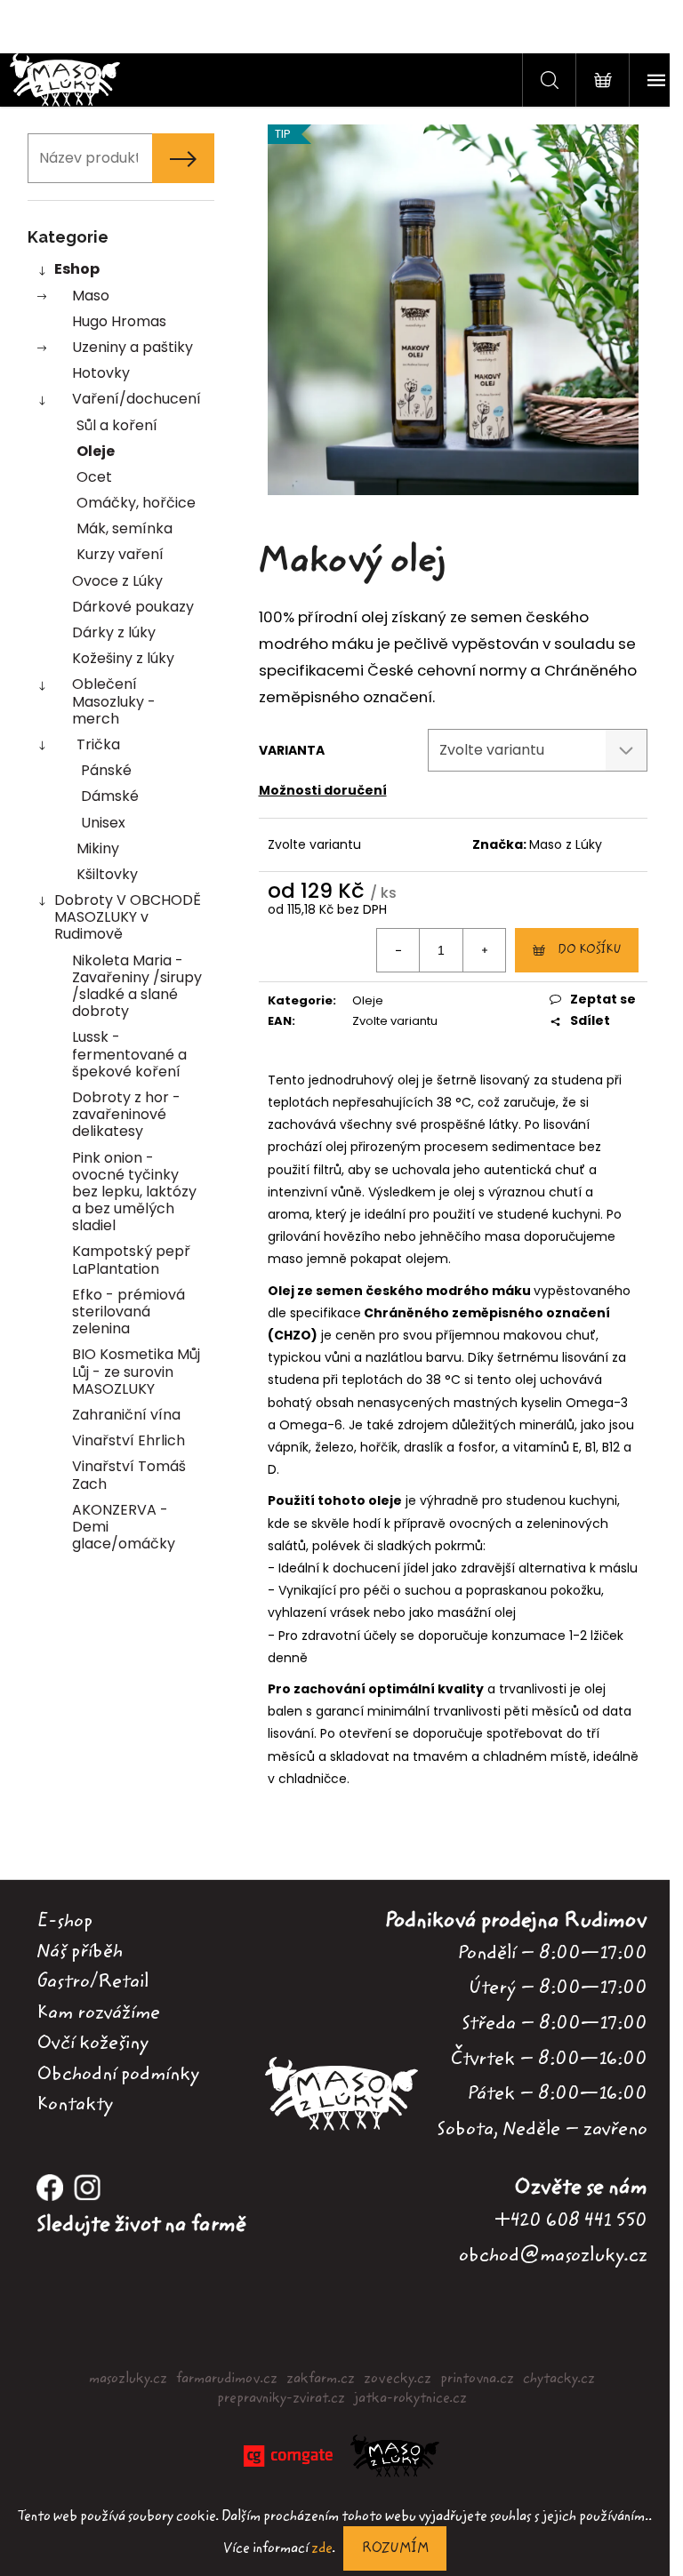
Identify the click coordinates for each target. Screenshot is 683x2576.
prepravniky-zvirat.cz (281, 2398)
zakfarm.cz (321, 2379)
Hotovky (101, 373)
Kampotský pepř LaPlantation (131, 1260)
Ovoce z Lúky (117, 581)
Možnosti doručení (323, 790)
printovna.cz (477, 2379)
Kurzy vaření (120, 554)
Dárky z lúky (114, 632)
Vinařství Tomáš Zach (129, 1475)
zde (321, 2548)
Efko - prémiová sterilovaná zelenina (129, 1312)
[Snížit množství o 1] (398, 950)
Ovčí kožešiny (92, 2043)
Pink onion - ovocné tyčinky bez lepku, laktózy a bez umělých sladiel (134, 1192)
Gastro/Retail (92, 1981)
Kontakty (75, 2104)
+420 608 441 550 (571, 2220)
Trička (98, 744)
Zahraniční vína (126, 1415)
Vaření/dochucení (137, 399)
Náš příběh (80, 1951)
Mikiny (98, 848)
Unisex (103, 823)
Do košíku (589, 950)
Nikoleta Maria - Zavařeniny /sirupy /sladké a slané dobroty (137, 986)
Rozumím (395, 2548)
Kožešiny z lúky (123, 658)
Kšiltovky (107, 874)
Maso (91, 296)
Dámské (110, 796)
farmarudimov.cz (227, 2379)
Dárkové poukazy (133, 607)
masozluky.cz (128, 2379)
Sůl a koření (117, 425)
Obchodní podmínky (118, 2074)
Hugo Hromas (119, 321)
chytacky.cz (559, 2379)
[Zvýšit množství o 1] (484, 950)
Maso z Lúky (566, 844)
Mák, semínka (125, 528)
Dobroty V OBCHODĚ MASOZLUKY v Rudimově (128, 917)
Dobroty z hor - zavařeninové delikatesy (126, 1114)
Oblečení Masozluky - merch (114, 701)
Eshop (77, 269)
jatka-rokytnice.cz (410, 2398)
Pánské (106, 770)
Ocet (94, 477)
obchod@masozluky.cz (553, 2255)
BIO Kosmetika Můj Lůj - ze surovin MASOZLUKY (136, 1371)
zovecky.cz (398, 2379)
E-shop (64, 1921)
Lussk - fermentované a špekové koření (129, 1054)
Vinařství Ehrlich (129, 1440)
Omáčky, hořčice (136, 503)
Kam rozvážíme (98, 2012)
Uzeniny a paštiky (133, 347)
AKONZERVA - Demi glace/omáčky (124, 1527)
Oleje (96, 451)
